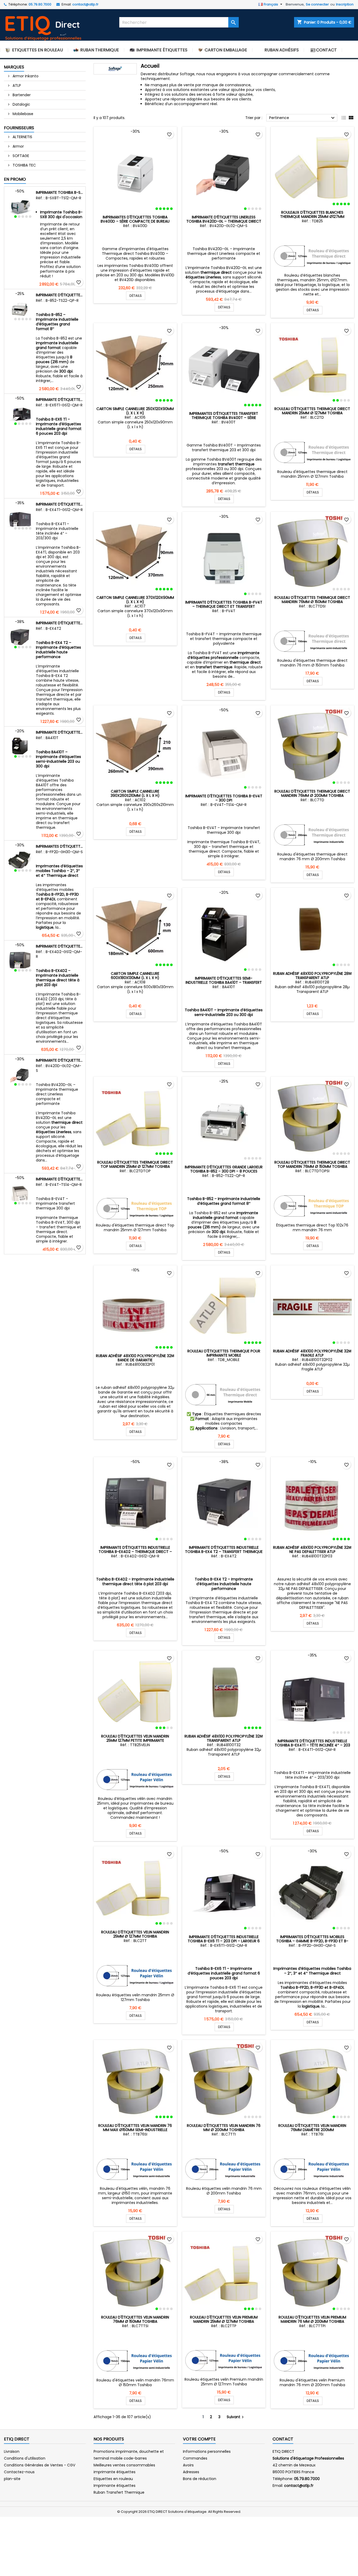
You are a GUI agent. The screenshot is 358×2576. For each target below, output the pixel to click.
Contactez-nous (19, 2472)
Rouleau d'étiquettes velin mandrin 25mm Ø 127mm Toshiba (135, 1934)
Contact (283, 2439)
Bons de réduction (200, 2479)
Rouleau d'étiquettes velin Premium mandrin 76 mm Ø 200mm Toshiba (312, 2319)
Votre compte (199, 2439)
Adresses (191, 2472)
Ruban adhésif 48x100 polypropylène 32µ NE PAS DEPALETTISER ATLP (312, 1550)
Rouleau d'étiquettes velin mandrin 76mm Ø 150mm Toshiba (135, 2319)
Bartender (21, 95)
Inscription (345, 4)
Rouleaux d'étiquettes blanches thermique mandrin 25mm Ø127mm (312, 214)
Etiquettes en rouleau (113, 2479)
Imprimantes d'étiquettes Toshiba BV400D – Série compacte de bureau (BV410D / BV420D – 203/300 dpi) (135, 221)
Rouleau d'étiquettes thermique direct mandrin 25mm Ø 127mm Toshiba (312, 411)
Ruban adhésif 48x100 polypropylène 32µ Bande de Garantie (135, 1358)
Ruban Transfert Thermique (119, 2492)
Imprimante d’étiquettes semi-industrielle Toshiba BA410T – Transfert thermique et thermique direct (60, 732)
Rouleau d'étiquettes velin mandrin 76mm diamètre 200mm (312, 2128)
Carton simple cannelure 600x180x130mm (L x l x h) (135, 976)
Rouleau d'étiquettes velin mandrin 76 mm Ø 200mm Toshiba (224, 2128)
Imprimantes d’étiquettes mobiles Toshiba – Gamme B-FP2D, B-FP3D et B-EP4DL (60, 846)
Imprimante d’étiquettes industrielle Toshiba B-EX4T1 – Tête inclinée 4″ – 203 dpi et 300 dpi (60, 504)
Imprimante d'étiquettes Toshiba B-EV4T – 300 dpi (60, 1179)
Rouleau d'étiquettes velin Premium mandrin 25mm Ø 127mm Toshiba (224, 2319)
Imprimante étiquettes (115, 2486)
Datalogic (21, 104)
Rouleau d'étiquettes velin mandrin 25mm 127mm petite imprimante (135, 1738)
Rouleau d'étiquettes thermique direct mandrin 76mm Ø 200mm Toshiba (312, 793)
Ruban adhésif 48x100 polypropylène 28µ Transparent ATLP (312, 976)
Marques (14, 67)
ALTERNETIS (22, 137)
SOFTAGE (20, 156)
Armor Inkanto (25, 76)
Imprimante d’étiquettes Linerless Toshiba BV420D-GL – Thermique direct (60, 1060)
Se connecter (317, 4)
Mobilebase (22, 114)
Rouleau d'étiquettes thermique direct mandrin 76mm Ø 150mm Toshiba (312, 600)
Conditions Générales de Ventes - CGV (40, 2465)
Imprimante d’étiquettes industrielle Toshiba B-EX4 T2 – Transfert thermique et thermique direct (60, 623)
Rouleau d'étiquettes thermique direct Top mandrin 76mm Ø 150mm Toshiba (312, 1164)
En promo (15, 179)
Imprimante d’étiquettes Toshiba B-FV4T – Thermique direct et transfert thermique (224, 606)
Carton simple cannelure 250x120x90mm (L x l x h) (135, 411)
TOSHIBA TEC (24, 165)
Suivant (236, 2417)
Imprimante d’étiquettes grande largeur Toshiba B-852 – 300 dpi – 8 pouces (60, 295)
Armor (18, 146)
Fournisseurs (19, 128)
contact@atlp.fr (85, 4)
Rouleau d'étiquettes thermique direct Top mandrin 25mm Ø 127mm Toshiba (135, 1164)
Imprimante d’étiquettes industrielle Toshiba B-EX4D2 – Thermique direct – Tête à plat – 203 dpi (60, 946)
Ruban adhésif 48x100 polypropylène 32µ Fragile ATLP (312, 1353)
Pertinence (303, 118)
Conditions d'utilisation (25, 2458)
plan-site (12, 2479)
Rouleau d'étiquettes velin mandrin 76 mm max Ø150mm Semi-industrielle (135, 2128)
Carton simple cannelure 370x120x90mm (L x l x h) (135, 600)
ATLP (16, 85)
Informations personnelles (207, 2451)
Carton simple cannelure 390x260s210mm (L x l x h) (135, 793)
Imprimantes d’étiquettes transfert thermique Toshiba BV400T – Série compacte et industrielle (224, 418)
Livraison (12, 2451)
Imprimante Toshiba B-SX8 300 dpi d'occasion (60, 192)
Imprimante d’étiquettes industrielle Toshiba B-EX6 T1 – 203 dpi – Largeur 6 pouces (60, 400)
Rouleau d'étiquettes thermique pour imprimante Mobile (224, 1353)
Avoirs (188, 2465)
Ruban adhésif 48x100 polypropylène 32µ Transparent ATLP (224, 1738)
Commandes (195, 2458)
